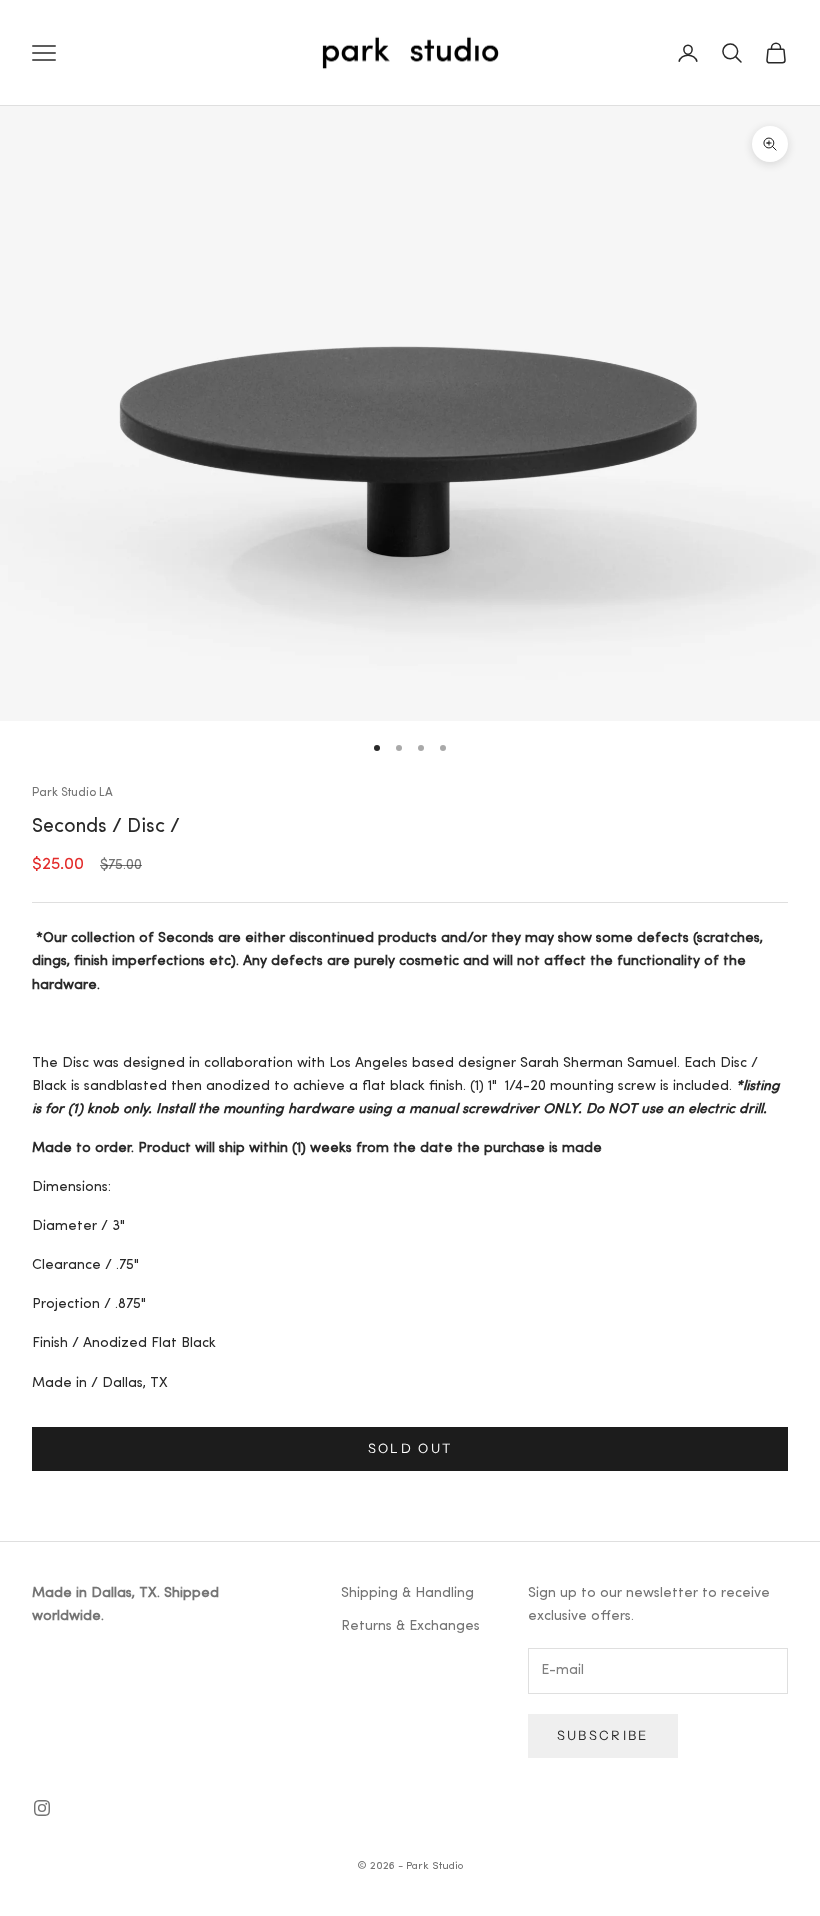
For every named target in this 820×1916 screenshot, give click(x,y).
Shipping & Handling (407, 1593)
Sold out (410, 1448)
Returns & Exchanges (410, 1626)
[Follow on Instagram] (42, 1808)
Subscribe (603, 1735)
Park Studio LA (72, 793)
